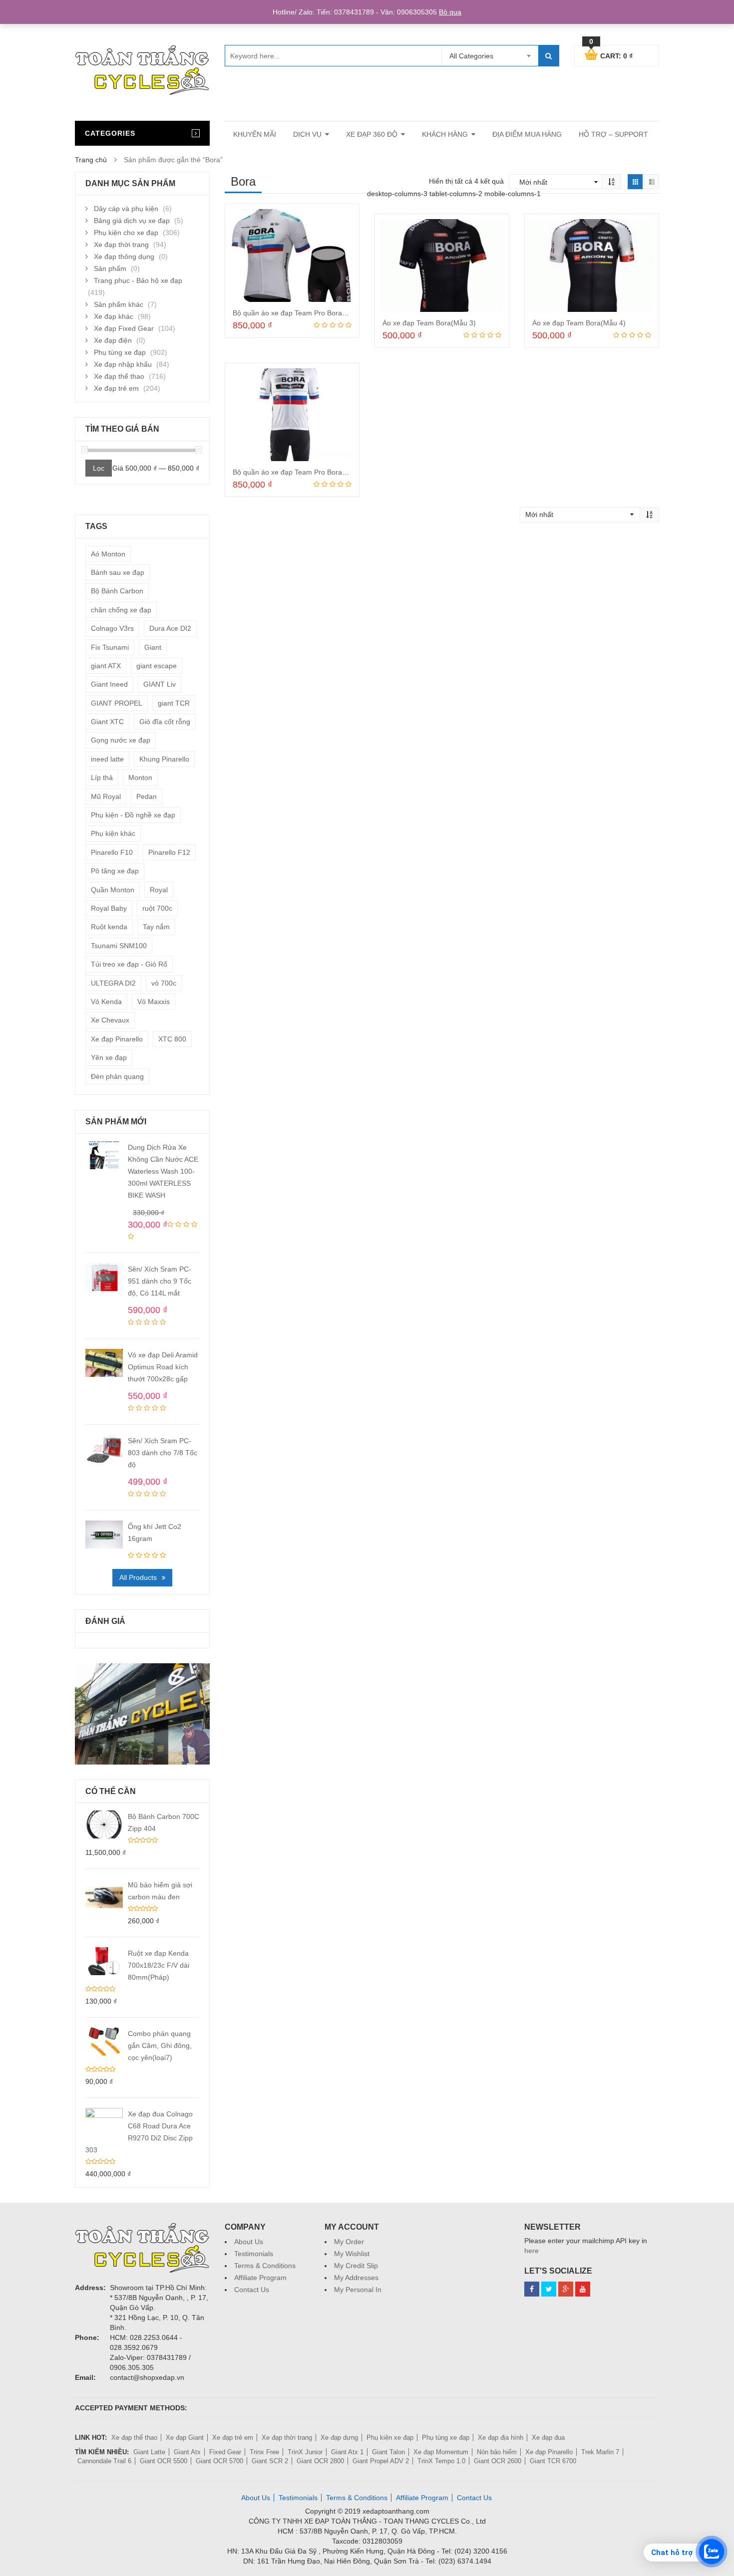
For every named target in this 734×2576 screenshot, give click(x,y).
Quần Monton (113, 890)
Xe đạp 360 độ (372, 134)
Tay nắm (156, 927)
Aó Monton (108, 554)
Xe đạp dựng (339, 2438)
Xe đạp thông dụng (124, 257)
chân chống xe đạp (121, 610)
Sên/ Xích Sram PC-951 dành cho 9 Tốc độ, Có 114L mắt (160, 1281)
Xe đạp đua (548, 2438)
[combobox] (490, 56)
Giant (153, 647)
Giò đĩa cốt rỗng (165, 722)
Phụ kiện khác (113, 833)
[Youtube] (583, 2289)
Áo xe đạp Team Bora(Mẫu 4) (579, 323)
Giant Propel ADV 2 (381, 2461)
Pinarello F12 (169, 852)
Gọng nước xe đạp (121, 740)
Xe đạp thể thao (119, 376)
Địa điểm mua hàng (527, 134)
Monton (140, 777)
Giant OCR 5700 (219, 2461)
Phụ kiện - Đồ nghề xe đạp (133, 815)
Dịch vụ (307, 134)
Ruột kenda (109, 927)
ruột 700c (157, 908)
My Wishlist (352, 2254)
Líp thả (102, 777)
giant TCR (174, 703)
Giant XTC (107, 722)
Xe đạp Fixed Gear (124, 328)
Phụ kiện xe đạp (390, 2438)
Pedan (147, 796)
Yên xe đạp (109, 1057)
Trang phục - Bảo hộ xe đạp (138, 280)
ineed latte (107, 759)
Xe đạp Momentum (441, 2452)
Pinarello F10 (112, 852)
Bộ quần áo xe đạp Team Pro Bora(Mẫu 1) (300, 313)
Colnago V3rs (112, 628)
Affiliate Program (260, 2278)
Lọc (99, 468)
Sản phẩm (110, 268)
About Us (249, 2242)
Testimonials (254, 2254)
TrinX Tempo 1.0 (441, 2461)
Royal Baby (109, 908)
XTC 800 (172, 1039)
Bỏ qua (450, 12)
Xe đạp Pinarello (117, 1039)
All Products (138, 1577)
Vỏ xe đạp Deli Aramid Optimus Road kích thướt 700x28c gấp (163, 1367)
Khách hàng (445, 134)
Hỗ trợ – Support (613, 134)
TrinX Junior (305, 2452)
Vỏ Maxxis (154, 1002)
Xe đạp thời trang (121, 245)
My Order (349, 2242)
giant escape (157, 666)
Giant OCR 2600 (498, 2461)
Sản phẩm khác (119, 304)
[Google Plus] (566, 2289)
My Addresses (356, 2278)
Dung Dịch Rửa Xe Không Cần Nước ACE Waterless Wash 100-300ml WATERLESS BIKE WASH (163, 1171)
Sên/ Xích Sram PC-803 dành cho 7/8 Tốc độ (163, 1453)
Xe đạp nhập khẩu (123, 364)
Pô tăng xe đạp (115, 871)
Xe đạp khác (114, 316)
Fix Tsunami (110, 647)
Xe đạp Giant (185, 2438)
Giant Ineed (109, 684)
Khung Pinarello (164, 759)
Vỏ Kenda (106, 1002)
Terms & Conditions (265, 2266)
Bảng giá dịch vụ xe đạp (132, 221)
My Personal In (358, 2290)
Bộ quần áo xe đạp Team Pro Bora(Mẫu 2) (300, 472)
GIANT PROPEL (117, 703)
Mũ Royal (106, 796)
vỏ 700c (164, 983)
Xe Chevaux (110, 1020)
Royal (159, 890)
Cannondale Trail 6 (104, 2461)
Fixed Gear (225, 2452)
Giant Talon (388, 2452)
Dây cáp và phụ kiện (126, 209)
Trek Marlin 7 (600, 2452)
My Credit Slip (356, 2266)
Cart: (611, 54)
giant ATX (106, 666)
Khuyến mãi (255, 134)
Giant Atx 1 (347, 2452)
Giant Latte (149, 2452)
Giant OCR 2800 (320, 2461)
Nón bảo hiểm (497, 2452)
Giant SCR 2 (270, 2461)
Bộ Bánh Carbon (117, 591)
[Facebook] (532, 2289)
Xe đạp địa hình (501, 2438)
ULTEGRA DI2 (113, 983)
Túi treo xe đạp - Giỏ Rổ (129, 964)
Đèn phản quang (117, 1076)
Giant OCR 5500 (164, 2461)
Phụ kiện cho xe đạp (126, 233)
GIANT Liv (160, 684)
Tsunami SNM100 (119, 946)
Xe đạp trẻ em (116, 388)
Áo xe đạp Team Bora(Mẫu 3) (429, 323)
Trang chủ (91, 160)
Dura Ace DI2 (170, 628)
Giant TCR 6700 (553, 2461)
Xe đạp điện (113, 340)
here (532, 2251)
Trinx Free (264, 2452)
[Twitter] (549, 2289)
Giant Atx (187, 2452)
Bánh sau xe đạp (118, 572)
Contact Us (252, 2290)
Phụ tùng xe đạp (120, 352)
